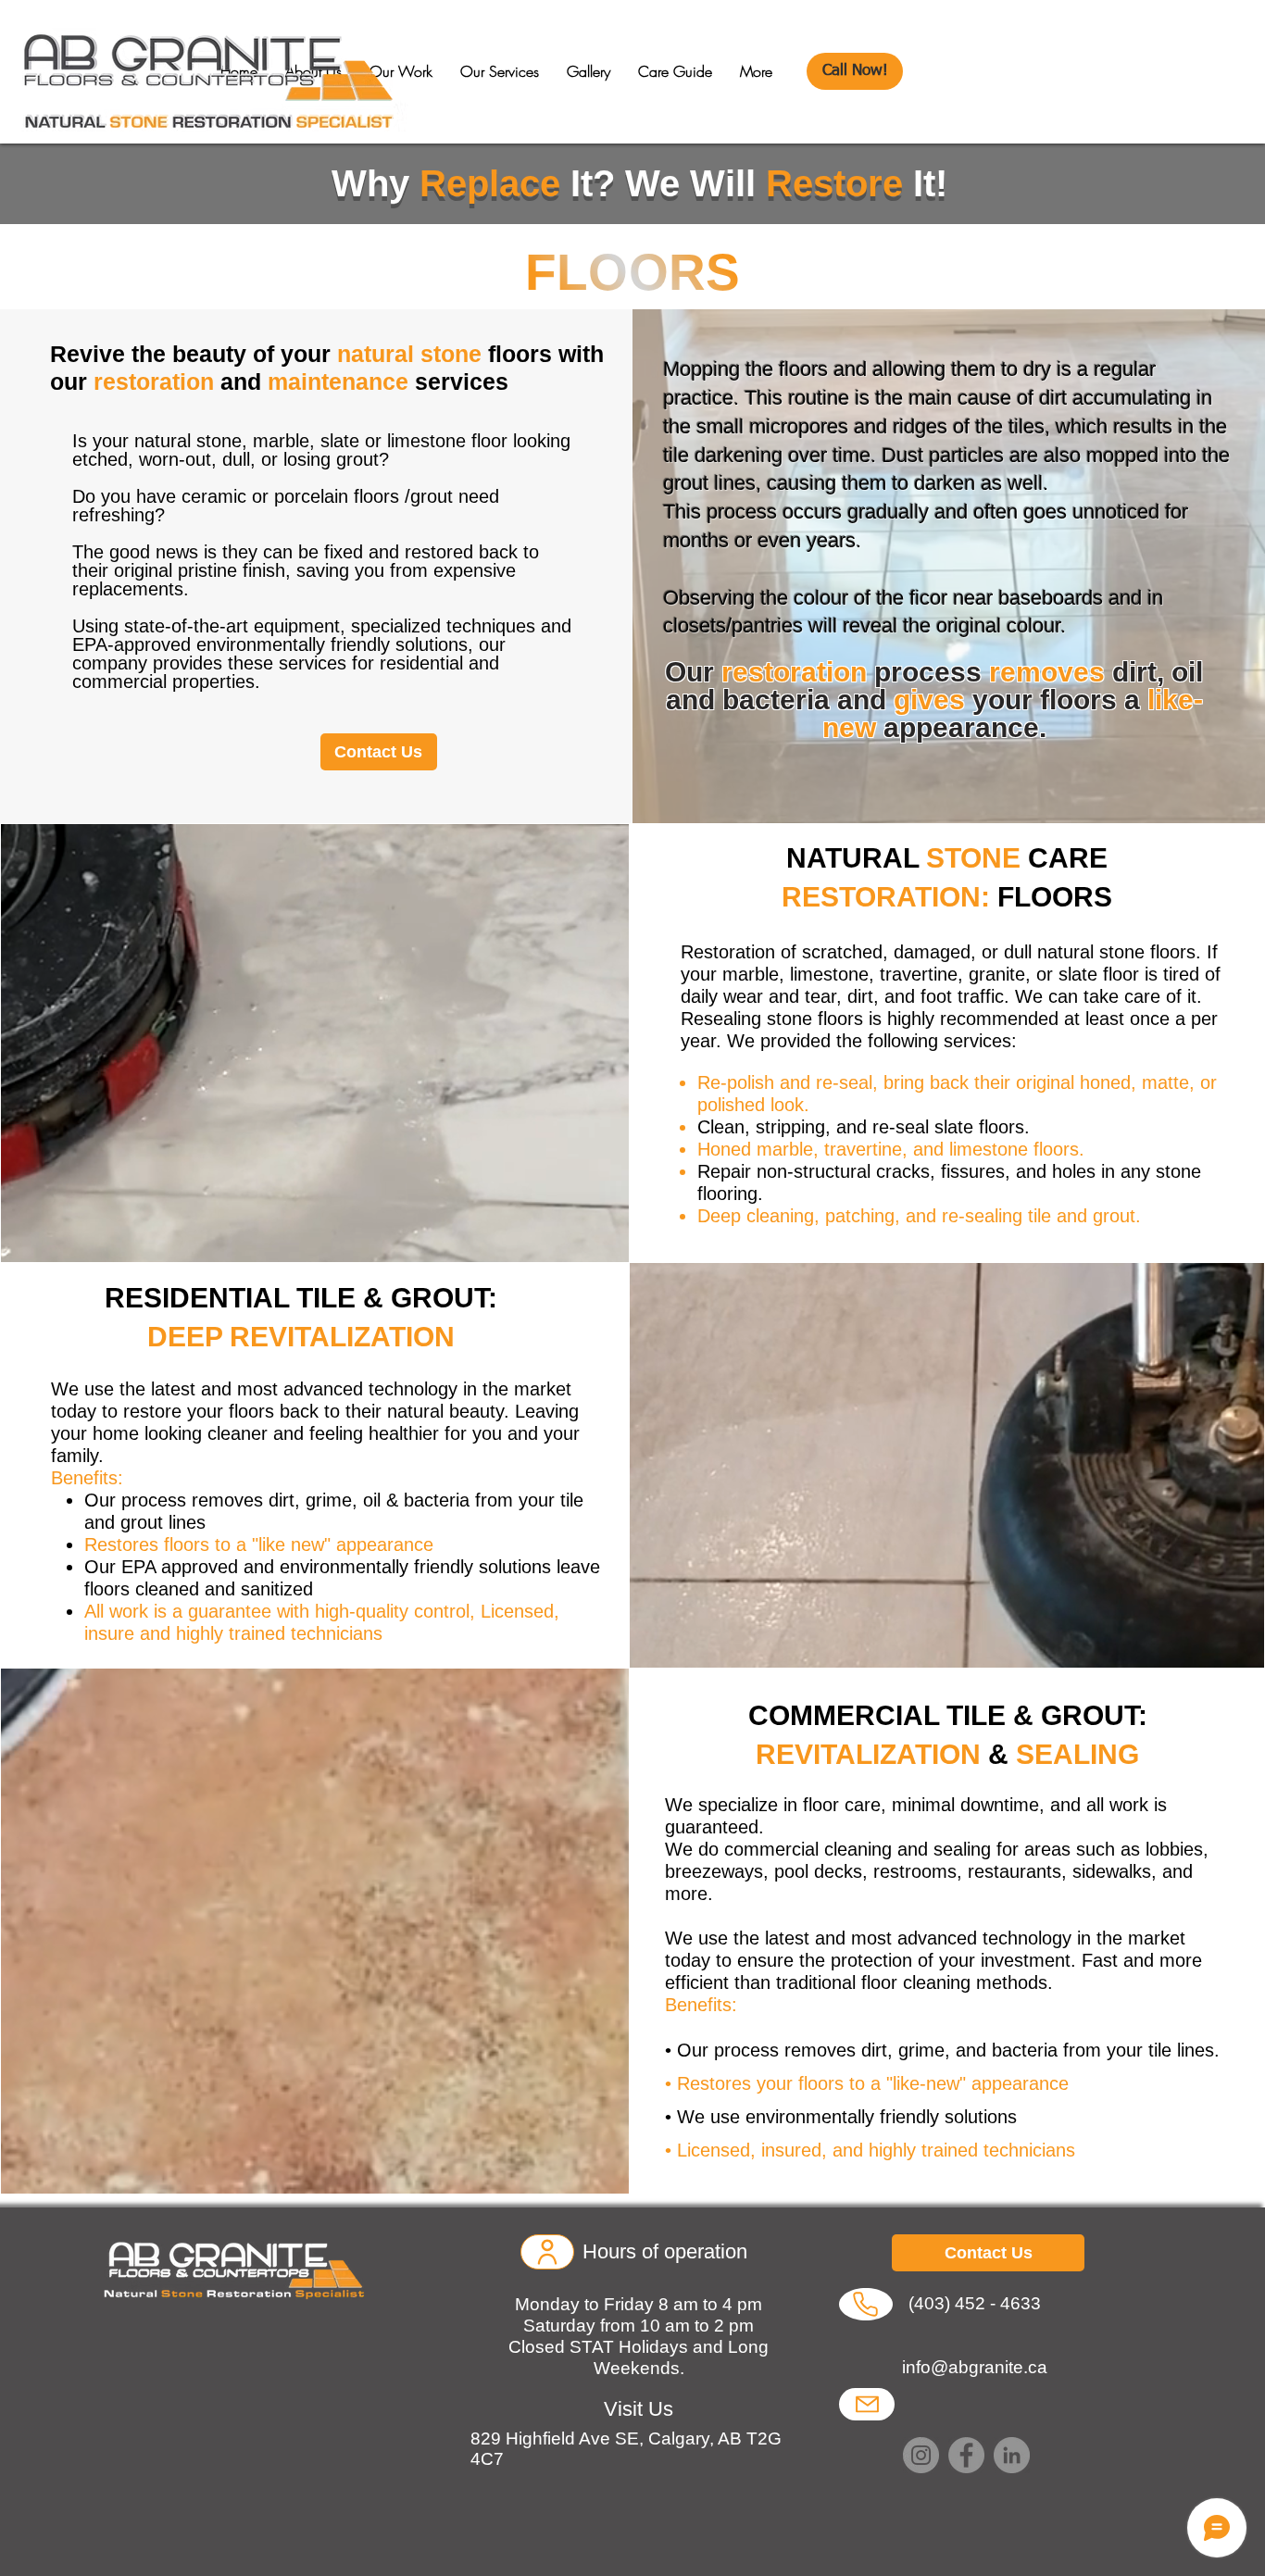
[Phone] (865, 2304)
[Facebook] (966, 2455)
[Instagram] (921, 2455)
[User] (547, 2252)
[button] (500, 72)
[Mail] (867, 2404)
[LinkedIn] (1012, 2455)
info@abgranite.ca (975, 2367)
